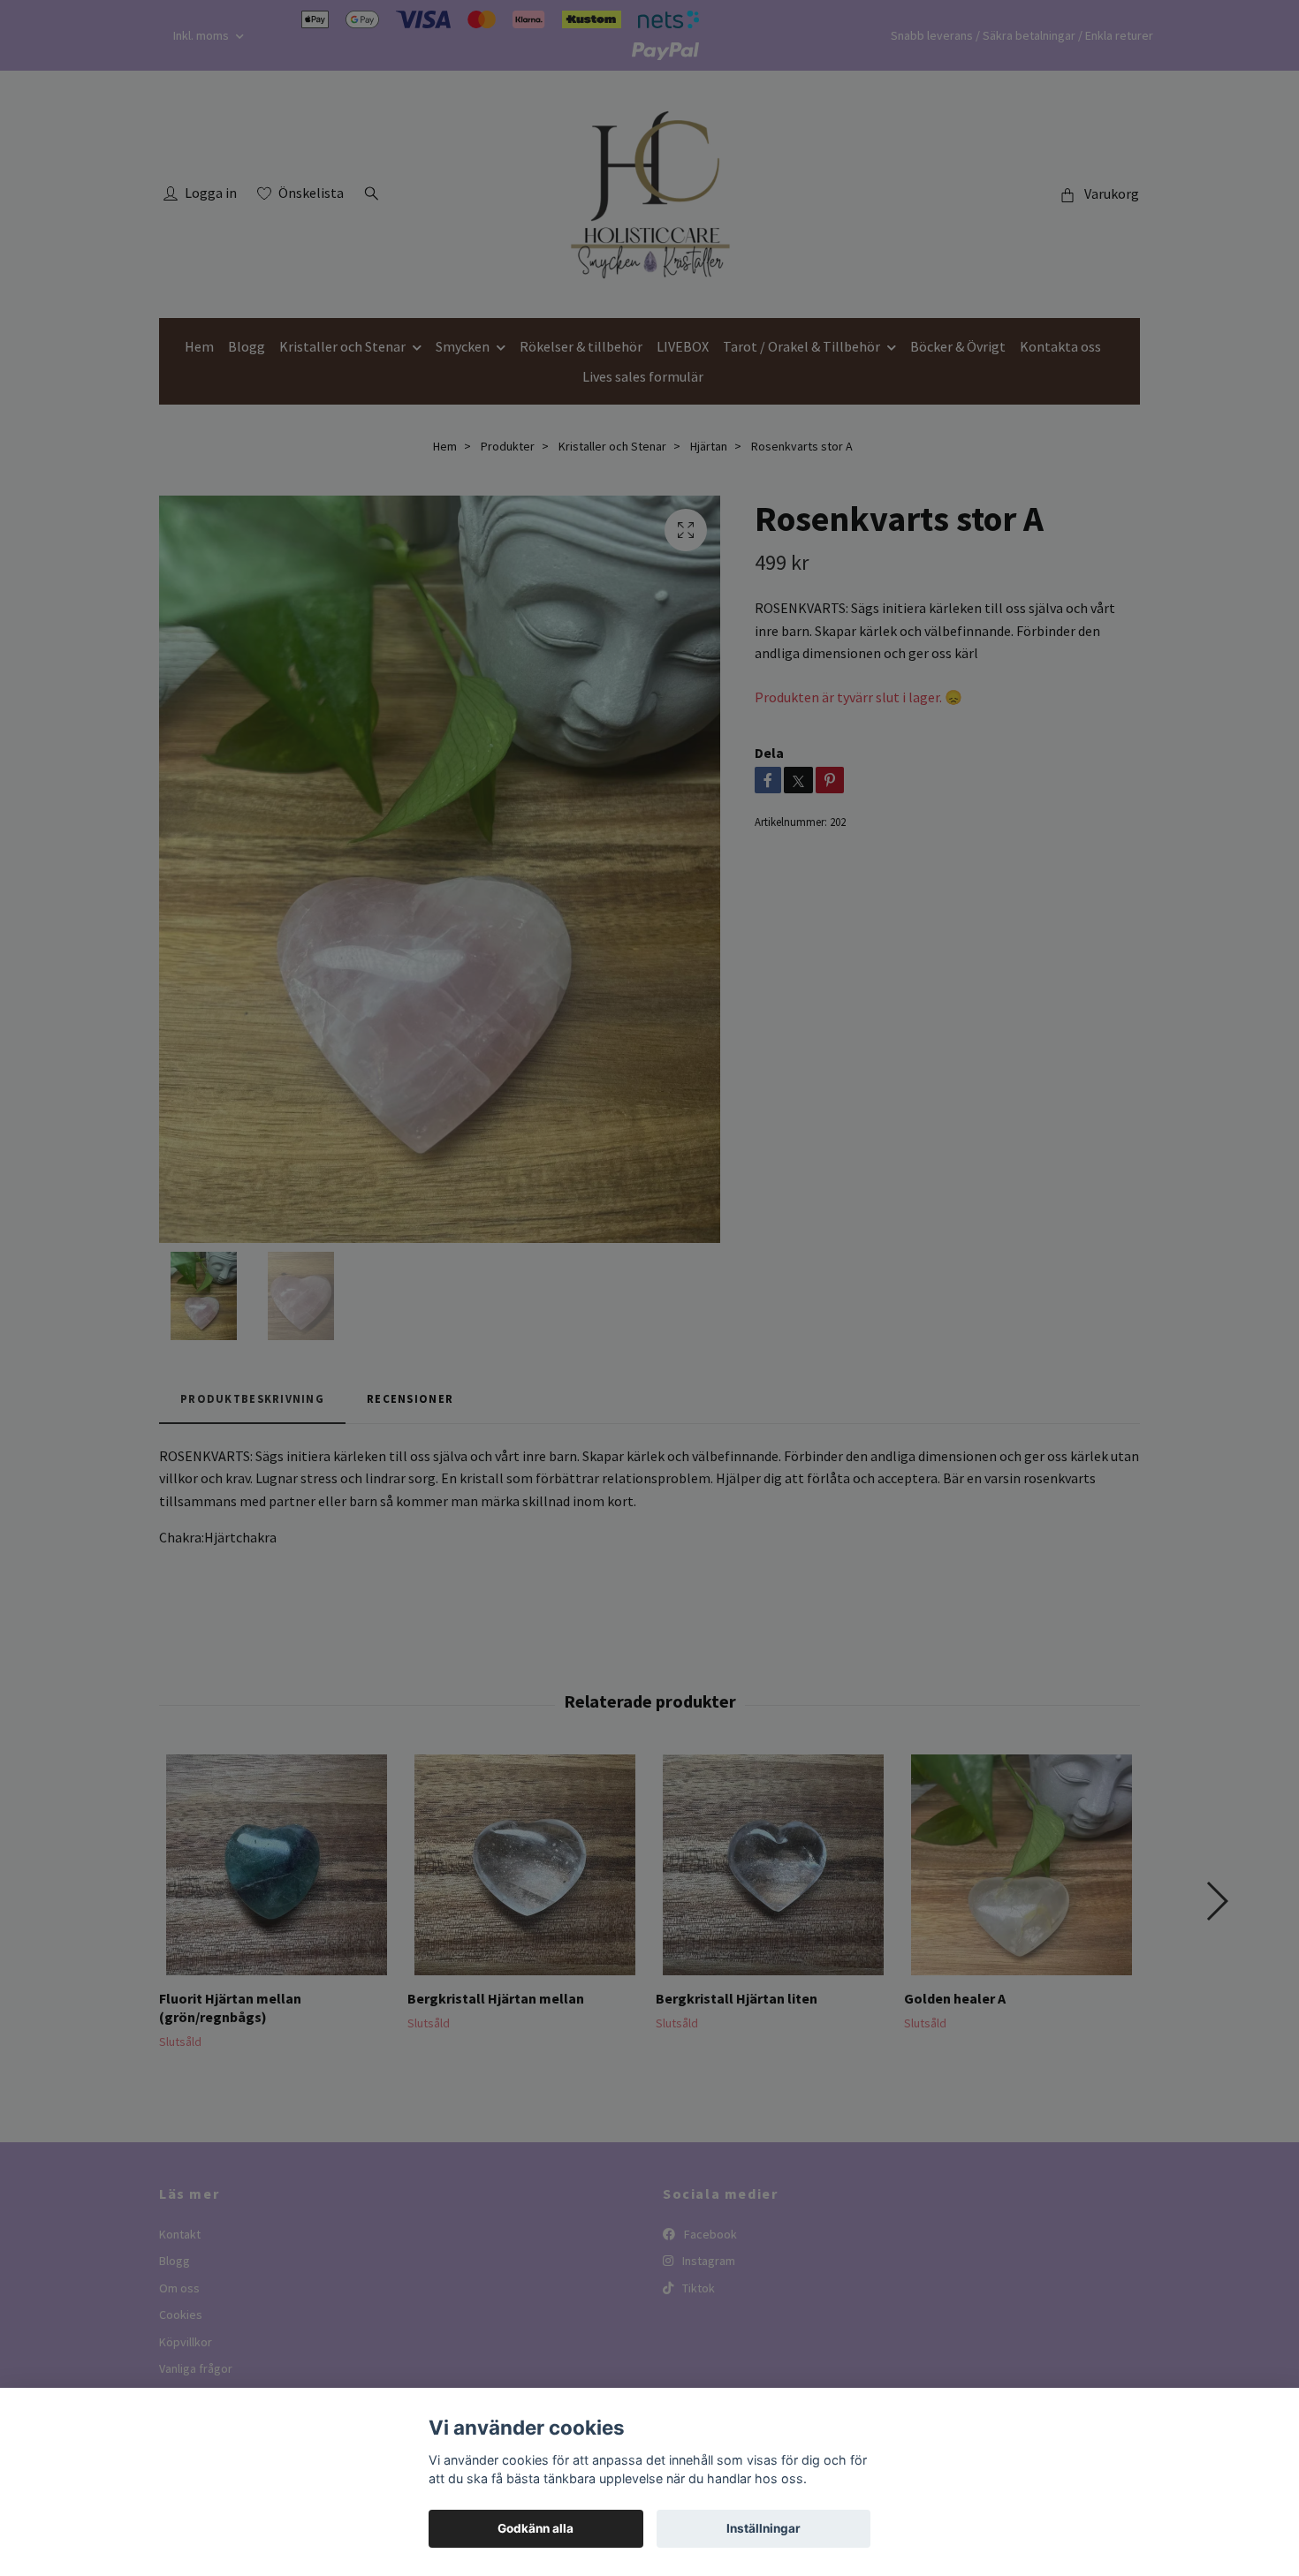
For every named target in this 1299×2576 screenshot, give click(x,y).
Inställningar (763, 2528)
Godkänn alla (536, 2528)
